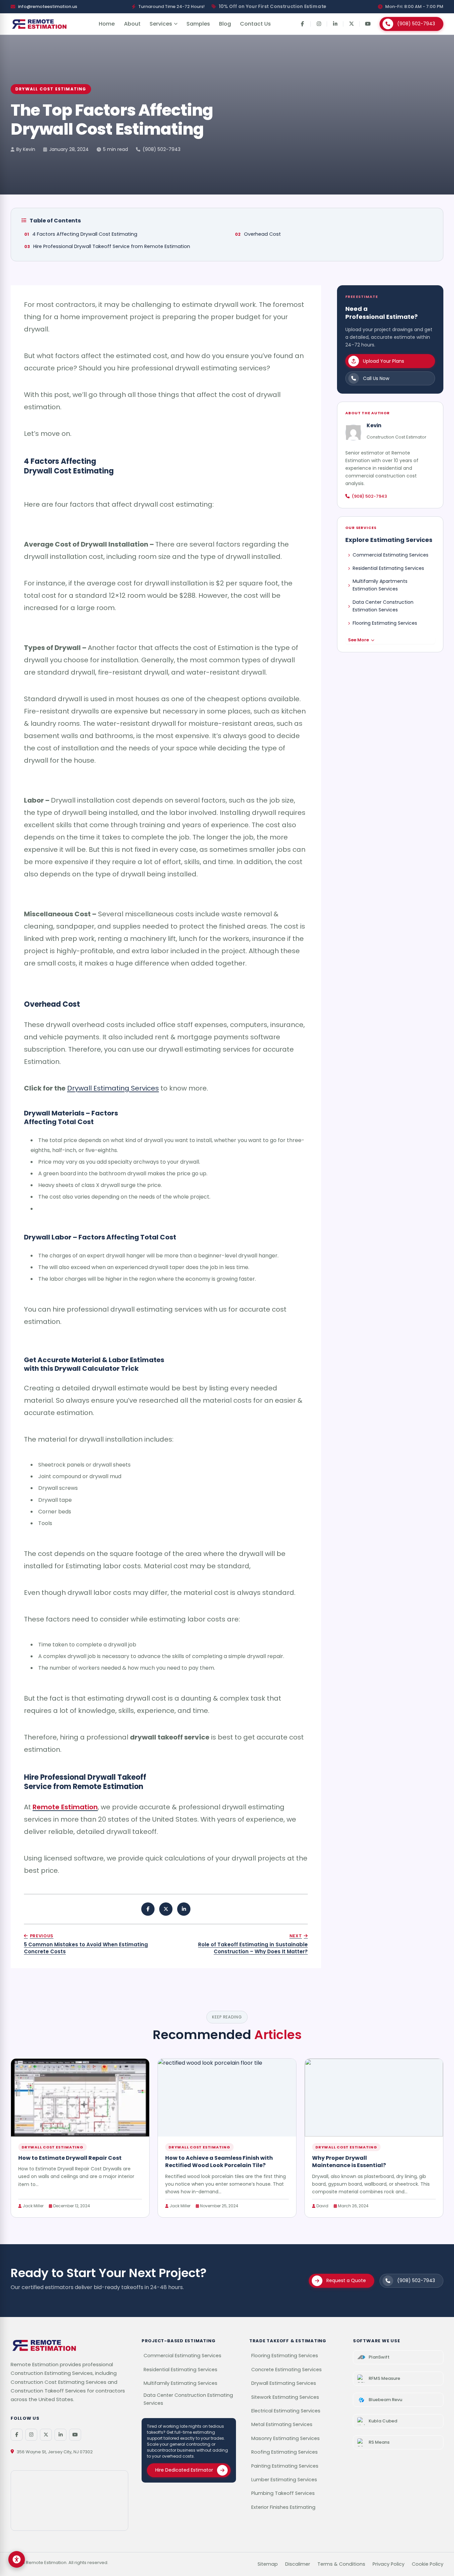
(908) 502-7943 (162, 149)
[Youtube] (368, 24)
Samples (198, 24)
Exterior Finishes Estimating (283, 2507)
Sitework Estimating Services (285, 2397)
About (132, 24)
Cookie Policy (428, 2564)
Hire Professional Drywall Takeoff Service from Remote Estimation (112, 246)
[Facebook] (302, 24)
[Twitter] (351, 24)
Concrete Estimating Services (286, 2370)
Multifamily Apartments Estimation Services (380, 585)
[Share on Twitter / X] (166, 1909)
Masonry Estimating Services (285, 2438)
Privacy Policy (389, 2564)
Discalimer (298, 2564)
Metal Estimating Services (282, 2424)
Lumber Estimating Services (284, 2480)
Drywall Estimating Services (113, 1088)
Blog (225, 24)
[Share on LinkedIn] (184, 1909)
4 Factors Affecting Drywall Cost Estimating (85, 234)
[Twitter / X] (46, 2435)
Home (107, 24)
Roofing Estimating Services (284, 2452)
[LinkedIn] (335, 24)
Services (161, 24)
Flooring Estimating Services (385, 623)
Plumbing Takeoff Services (283, 2493)
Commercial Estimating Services (391, 555)
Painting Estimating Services (285, 2466)
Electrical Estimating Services (286, 2411)
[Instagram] (319, 24)
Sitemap (268, 2564)
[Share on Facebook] (148, 1909)
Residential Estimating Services (388, 568)
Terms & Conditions (341, 2564)
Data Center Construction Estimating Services (188, 2399)
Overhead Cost (262, 234)
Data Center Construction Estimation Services (383, 606)
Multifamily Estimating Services (180, 2383)
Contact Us (255, 24)
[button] (17, 2559)
